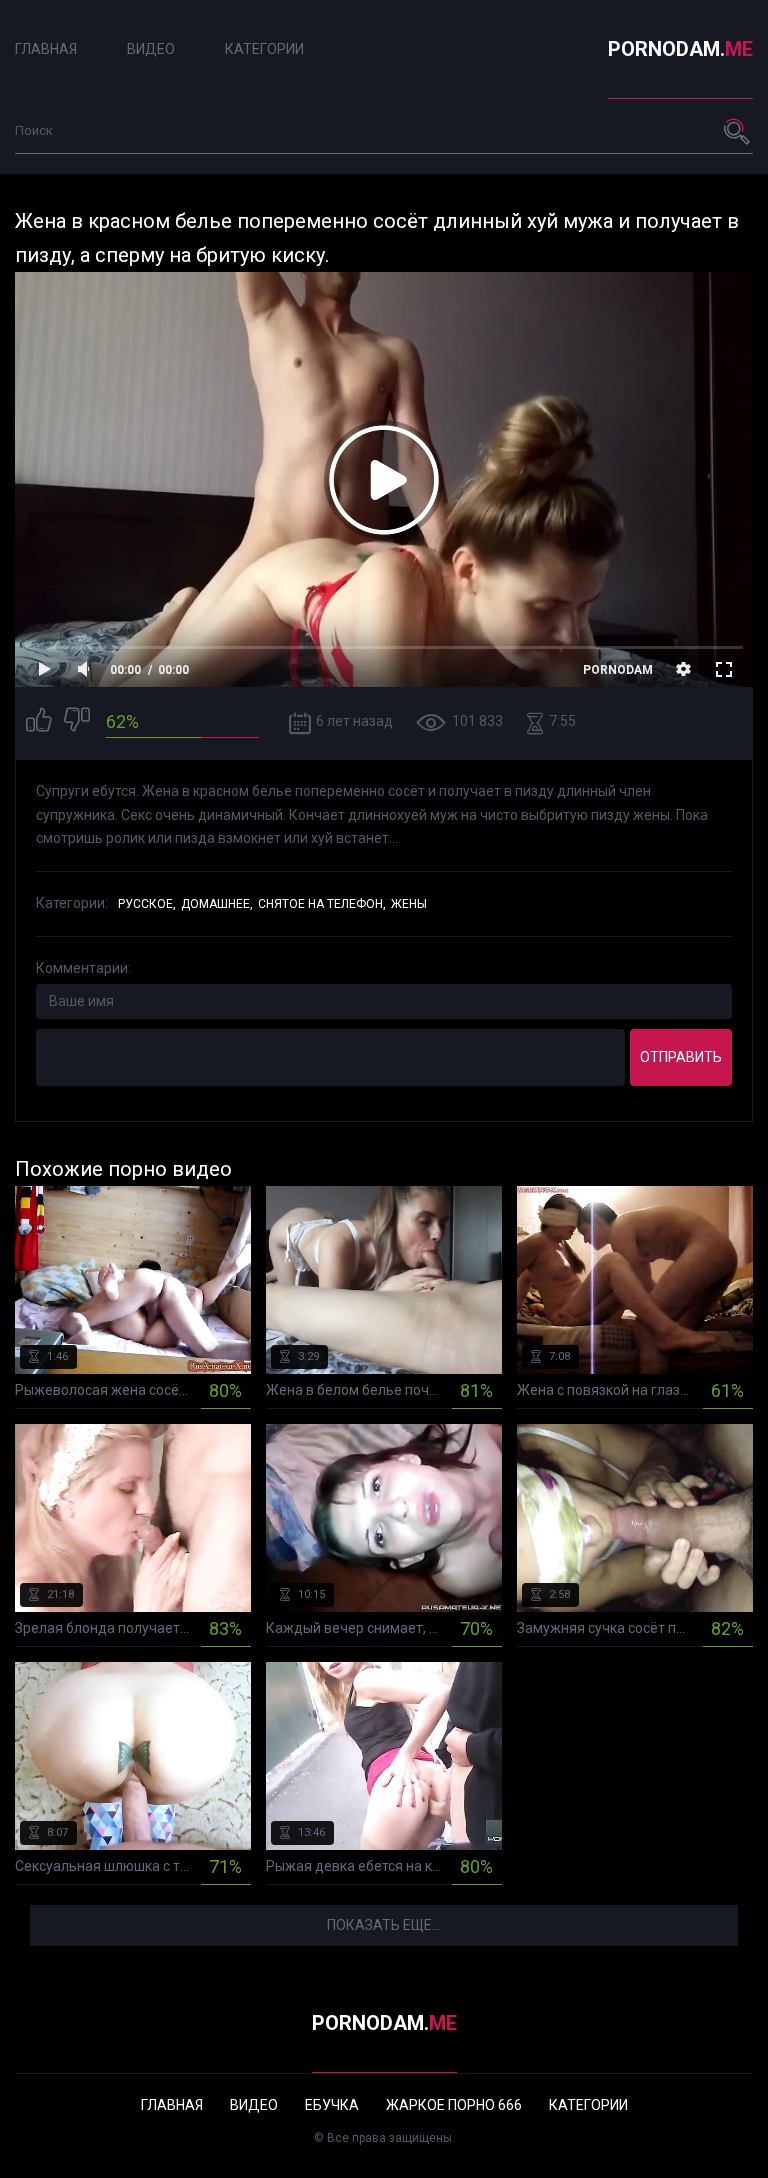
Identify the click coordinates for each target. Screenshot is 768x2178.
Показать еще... (384, 1925)
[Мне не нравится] (77, 722)
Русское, (147, 904)
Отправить (681, 1057)
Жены (409, 904)
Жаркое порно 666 (454, 2105)
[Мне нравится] (39, 722)
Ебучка (332, 2105)
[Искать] (738, 131)
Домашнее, (217, 904)
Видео (151, 49)
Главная (46, 49)
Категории (264, 49)
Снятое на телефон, (322, 904)
